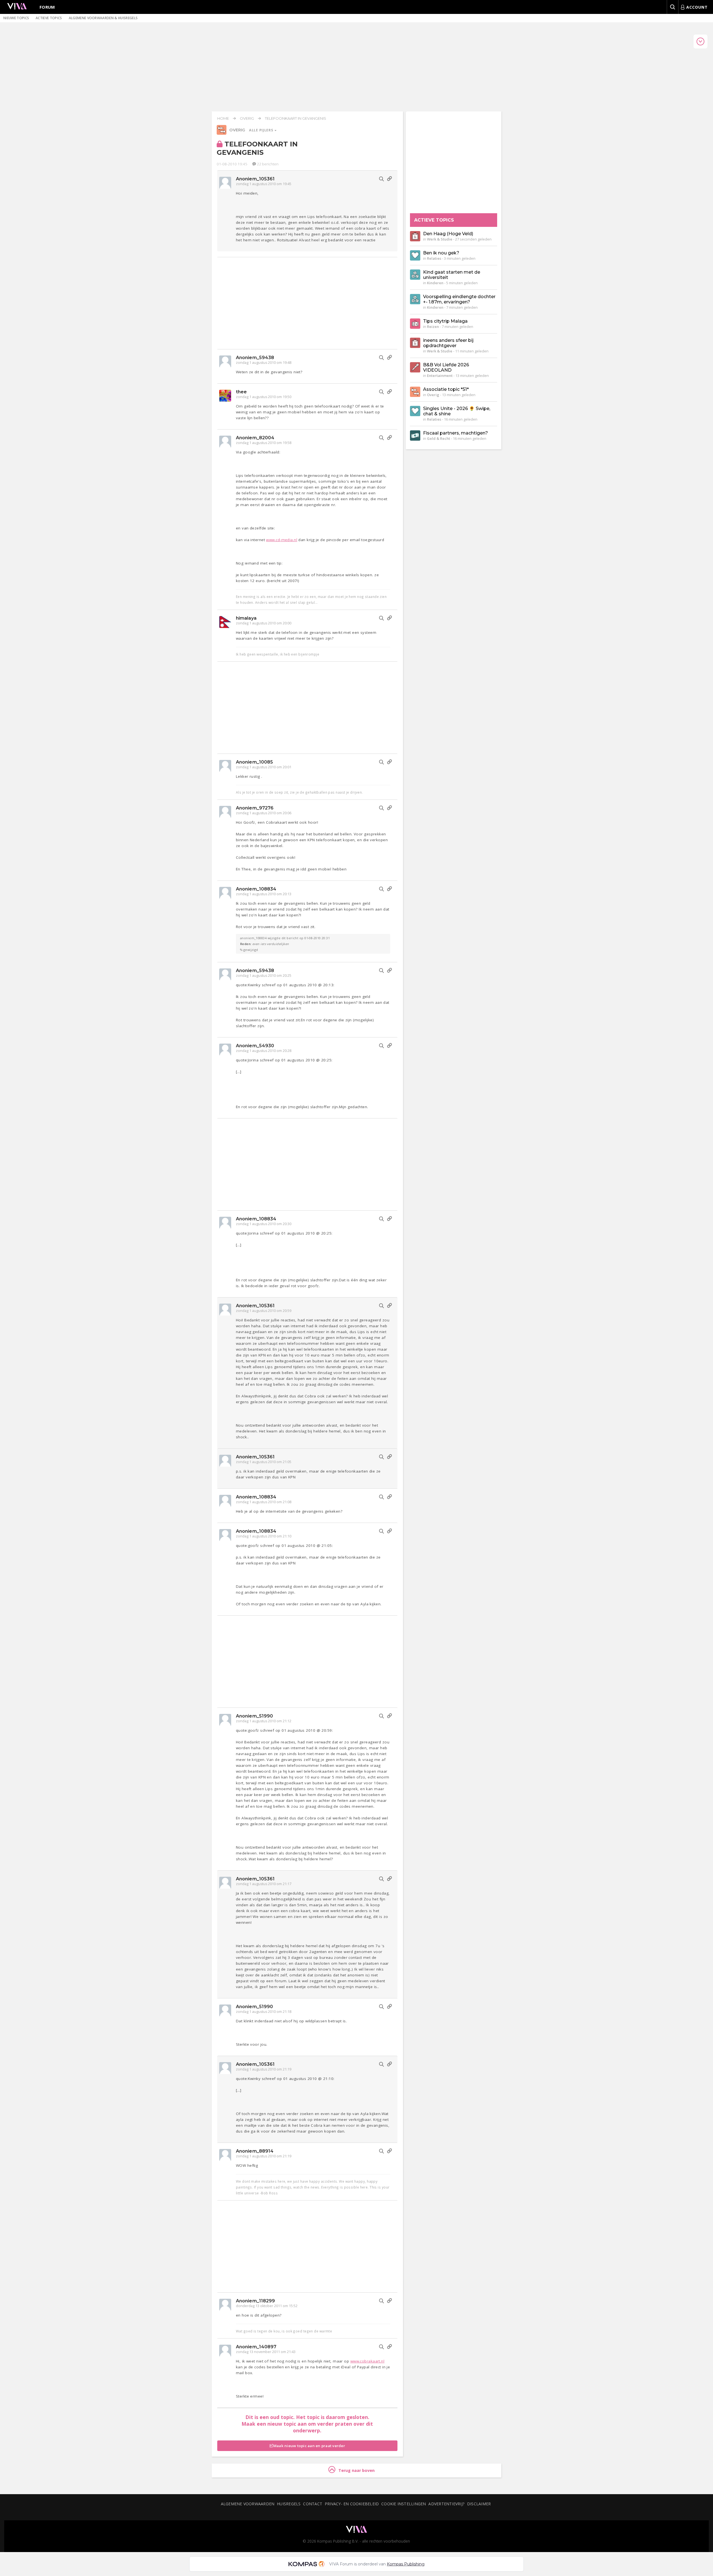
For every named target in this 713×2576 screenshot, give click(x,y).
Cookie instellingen (404, 2504)
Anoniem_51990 (254, 1716)
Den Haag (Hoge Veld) (448, 234)
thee (241, 392)
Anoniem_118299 (255, 2301)
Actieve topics (49, 18)
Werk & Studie (440, 239)
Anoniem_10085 (254, 762)
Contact (313, 2504)
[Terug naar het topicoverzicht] (222, 133)
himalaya (246, 618)
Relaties (434, 258)
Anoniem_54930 (255, 1046)
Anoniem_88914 (255, 2151)
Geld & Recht (439, 438)
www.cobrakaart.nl (367, 2361)
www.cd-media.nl (282, 540)
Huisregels (289, 2504)
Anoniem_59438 (255, 358)
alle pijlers (262, 130)
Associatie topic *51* (446, 389)
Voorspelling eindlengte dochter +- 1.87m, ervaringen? (459, 299)
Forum (47, 7)
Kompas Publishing (406, 2564)
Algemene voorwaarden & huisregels (103, 18)
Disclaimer (479, 2504)
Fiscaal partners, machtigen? (456, 433)
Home (223, 118)
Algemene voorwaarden (248, 2504)
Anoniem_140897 (256, 2347)
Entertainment (440, 376)
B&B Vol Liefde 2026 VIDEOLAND (446, 367)
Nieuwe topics (16, 18)
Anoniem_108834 (256, 889)
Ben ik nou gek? (441, 253)
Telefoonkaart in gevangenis (296, 118)
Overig (247, 118)
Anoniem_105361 (255, 179)
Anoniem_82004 (255, 438)
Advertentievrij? (446, 2504)
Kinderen (435, 283)
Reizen (433, 327)
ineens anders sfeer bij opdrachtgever (448, 343)
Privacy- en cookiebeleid (352, 2504)
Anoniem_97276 (255, 808)
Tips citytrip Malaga (445, 321)
